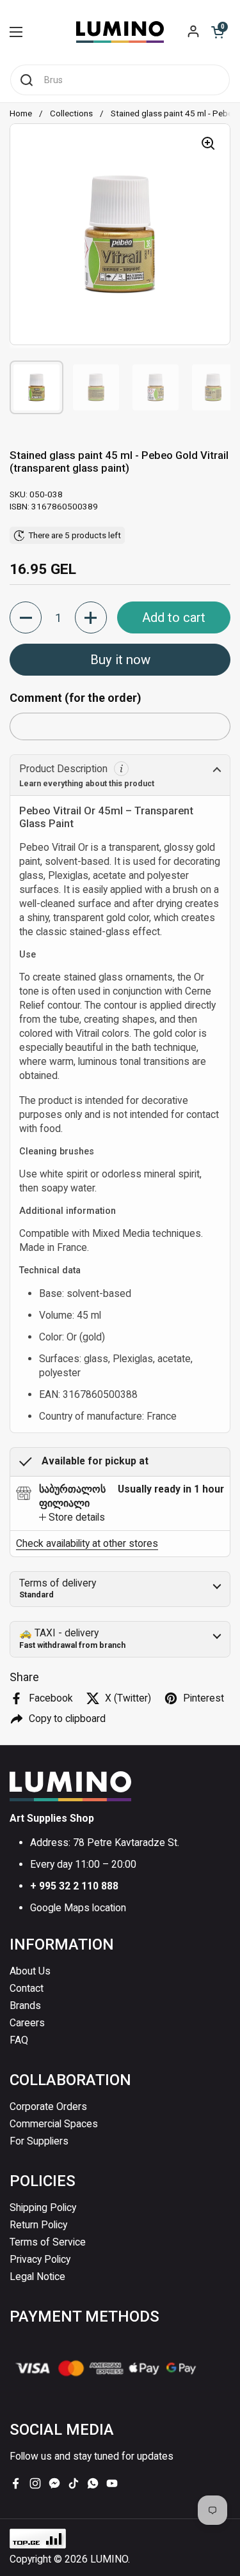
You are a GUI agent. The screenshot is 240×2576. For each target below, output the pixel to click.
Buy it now (120, 660)
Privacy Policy (40, 2259)
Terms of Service (48, 2242)
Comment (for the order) (76, 698)
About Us (30, 1971)
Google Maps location (78, 1908)
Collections (71, 113)
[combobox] (120, 80)
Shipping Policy (43, 2207)
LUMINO (109, 2559)
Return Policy (38, 2225)
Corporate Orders (48, 2107)
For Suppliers (39, 2141)
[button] (218, 32)
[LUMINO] (120, 32)
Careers (27, 2023)
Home (21, 113)
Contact (27, 1988)
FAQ (19, 2040)
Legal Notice (37, 2277)
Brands (25, 2006)
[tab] (72, 1517)
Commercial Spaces (54, 2124)
